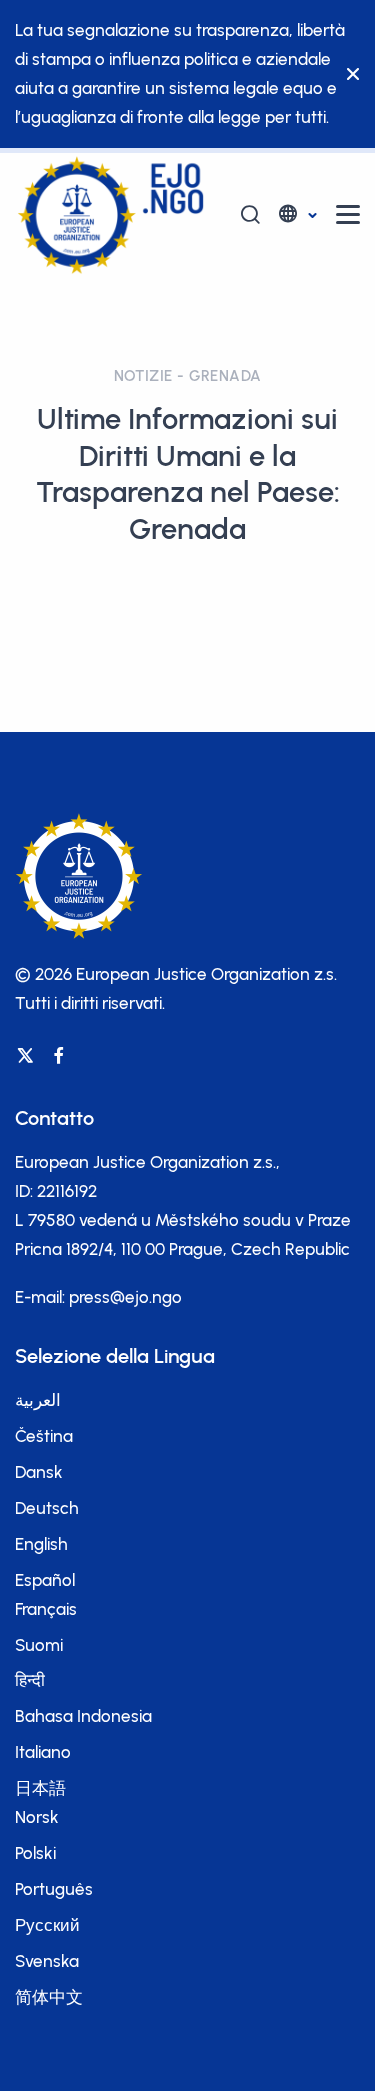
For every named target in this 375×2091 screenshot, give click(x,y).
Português (54, 1889)
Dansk (39, 1472)
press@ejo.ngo (125, 1297)
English (41, 1544)
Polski (35, 1853)
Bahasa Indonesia (83, 1716)
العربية (38, 1400)
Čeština (44, 1436)
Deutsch (47, 1508)
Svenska (47, 1961)
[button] (296, 214)
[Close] (348, 74)
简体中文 (49, 1997)
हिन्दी (30, 1680)
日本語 (40, 1788)
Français (46, 1609)
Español (45, 1580)
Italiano (43, 1752)
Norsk (37, 1817)
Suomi (39, 1645)
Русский (47, 1925)
